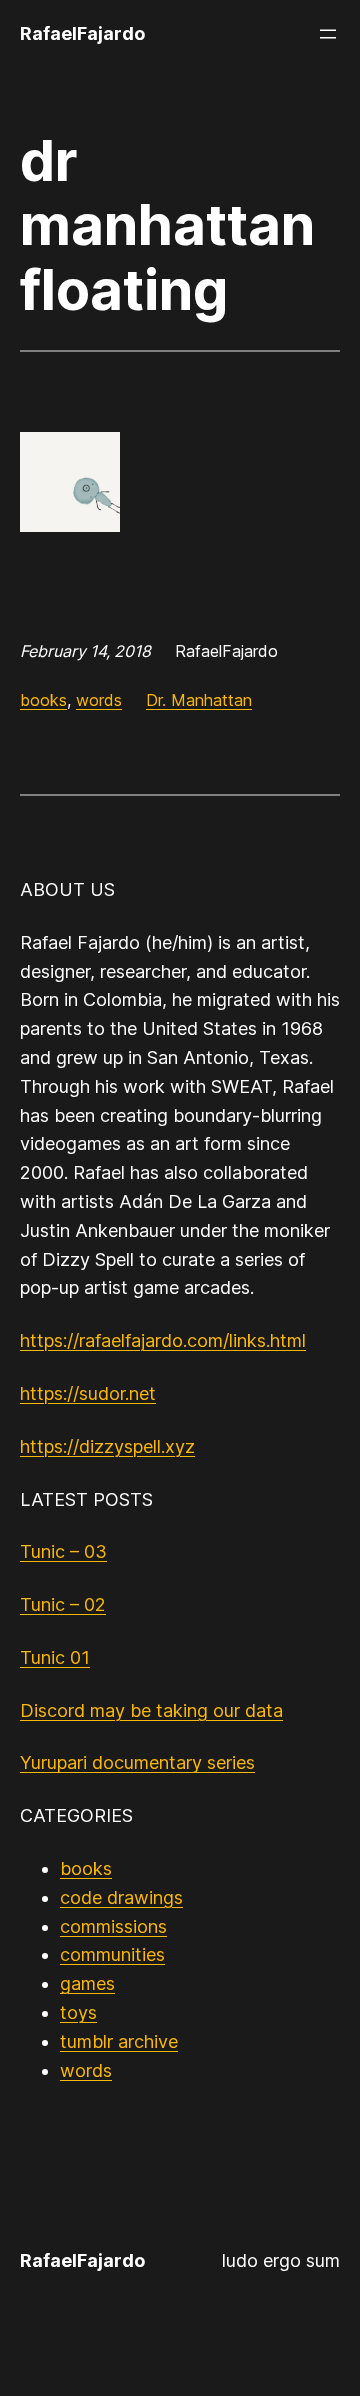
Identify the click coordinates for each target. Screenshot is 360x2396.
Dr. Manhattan (199, 700)
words (99, 700)
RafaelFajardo (82, 33)
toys (78, 2012)
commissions (113, 1926)
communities (112, 1954)
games (87, 1983)
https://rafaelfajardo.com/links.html (163, 1340)
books (43, 700)
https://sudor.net (88, 1393)
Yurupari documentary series (137, 1762)
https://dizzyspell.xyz (107, 1446)
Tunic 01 (55, 1657)
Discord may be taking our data (151, 1710)
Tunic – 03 (63, 1551)
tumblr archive (119, 2041)
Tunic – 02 (63, 1604)
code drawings (121, 1897)
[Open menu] (328, 34)
